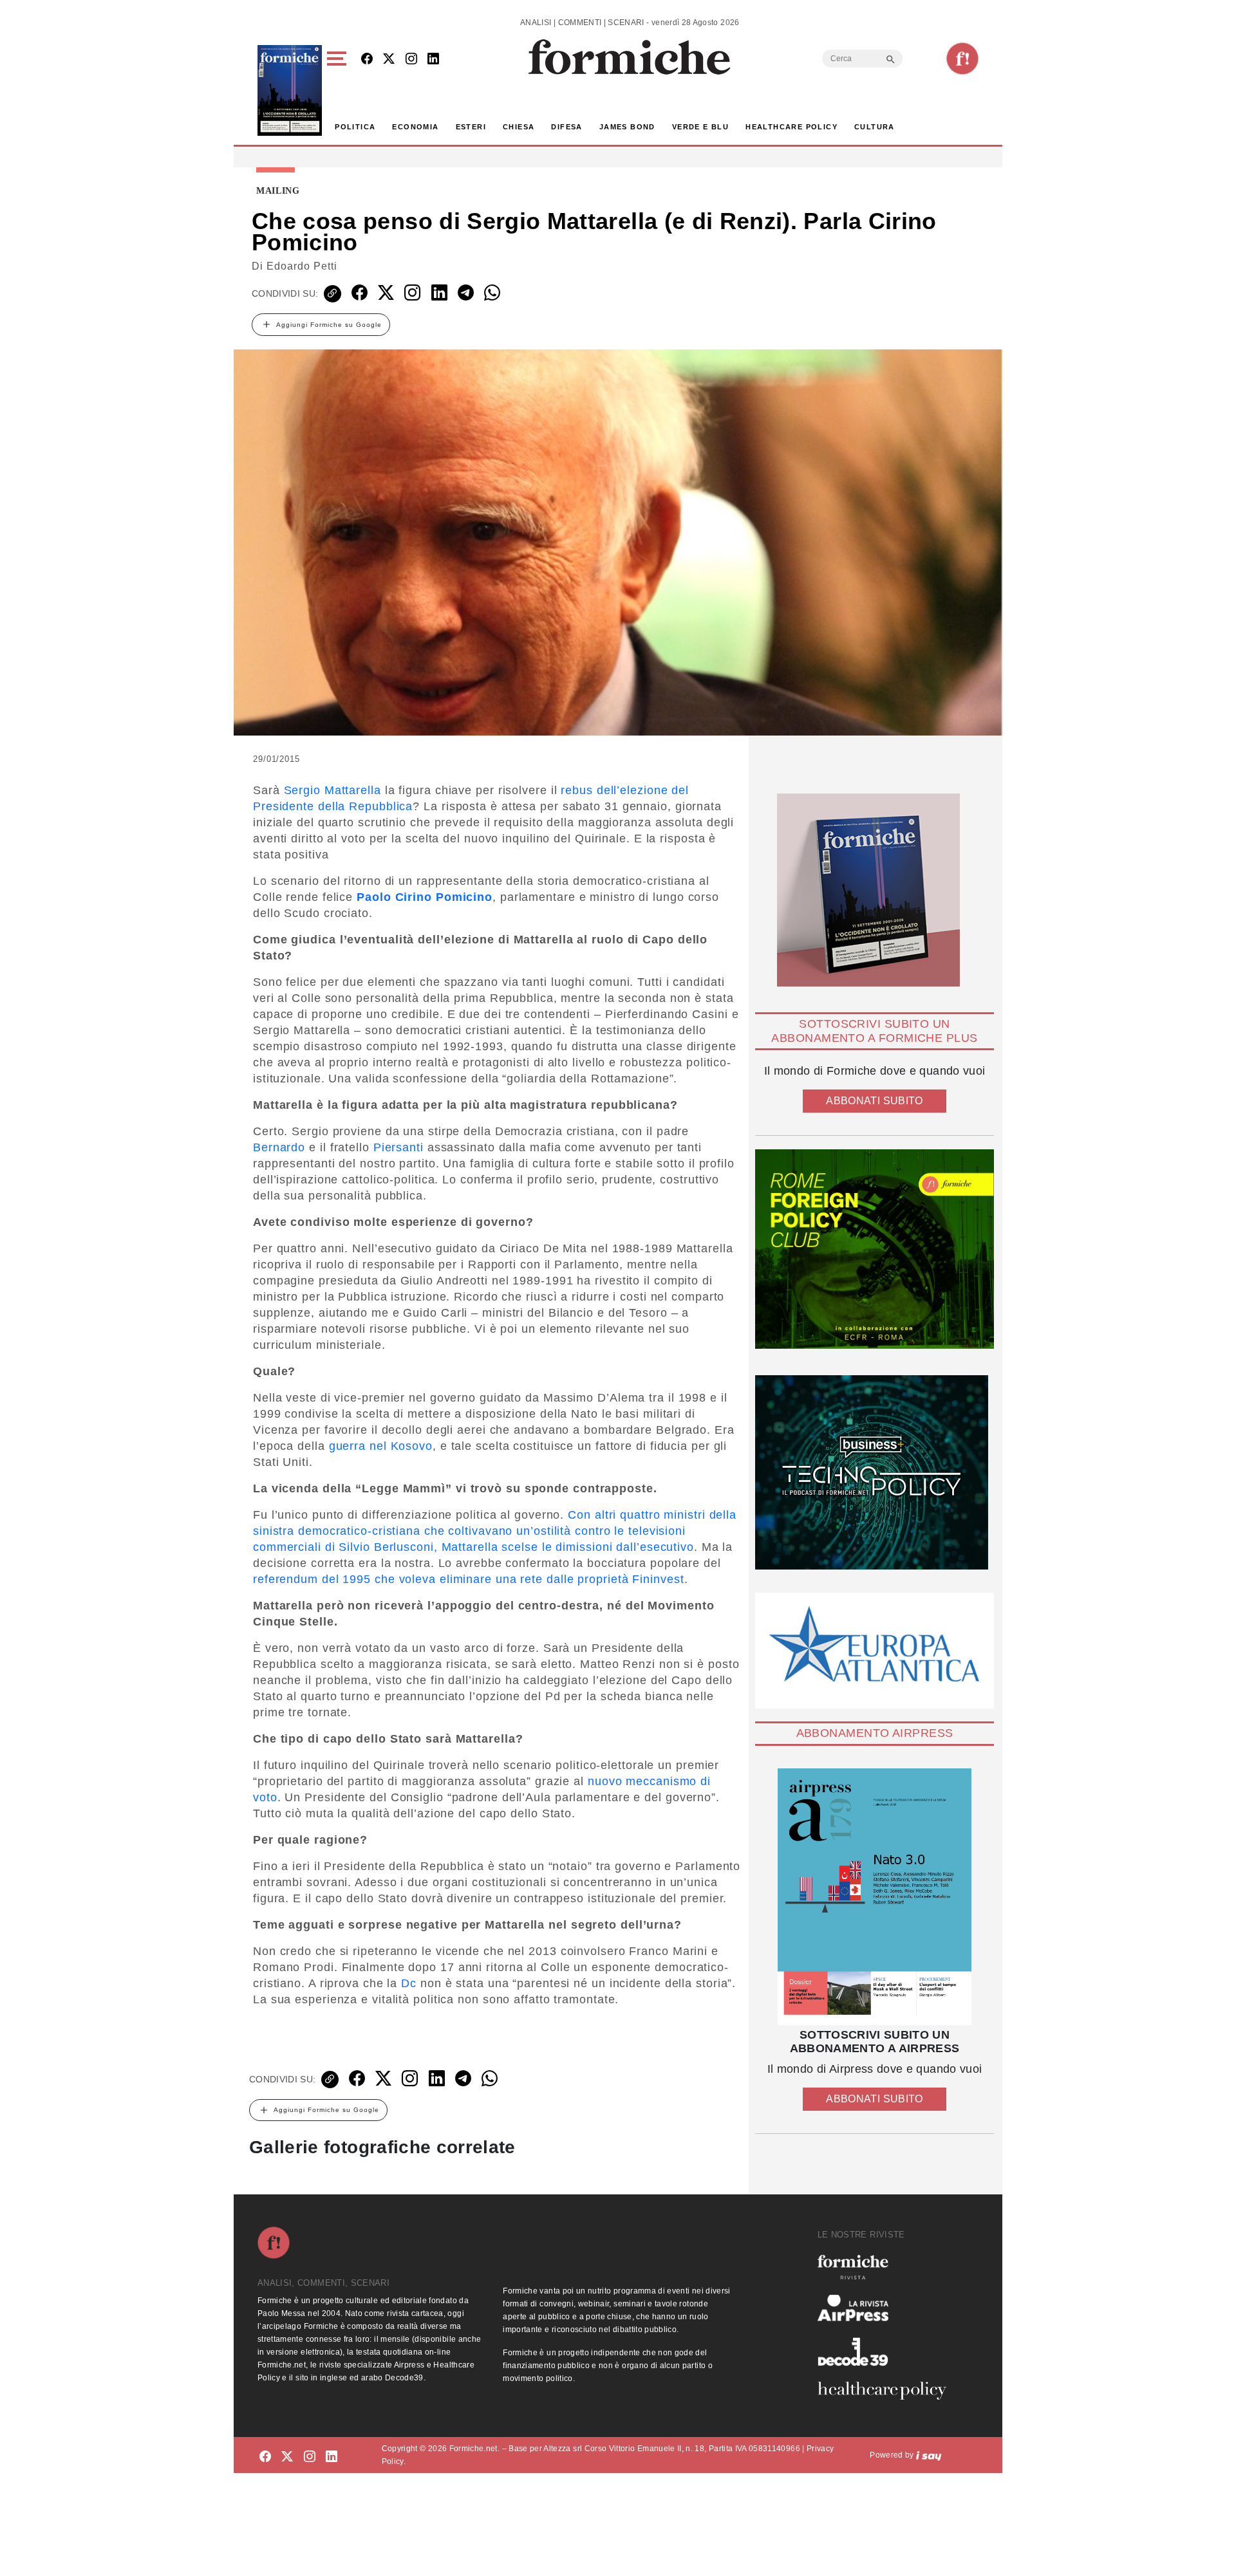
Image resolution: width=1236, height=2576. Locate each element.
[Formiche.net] (962, 59)
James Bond (627, 127)
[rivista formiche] (875, 1897)
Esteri (471, 127)
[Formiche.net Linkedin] (433, 60)
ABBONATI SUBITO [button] (874, 1101)
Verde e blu (700, 127)
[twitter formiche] (287, 2457)
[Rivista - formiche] (887, 2267)
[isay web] (929, 2455)
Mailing (278, 191)
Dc (409, 1983)
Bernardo (279, 1147)
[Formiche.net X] (389, 60)
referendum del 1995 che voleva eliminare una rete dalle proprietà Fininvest (469, 1579)
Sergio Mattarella (332, 790)
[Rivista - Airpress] (887, 2308)
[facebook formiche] (265, 2457)
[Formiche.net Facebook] (367, 60)
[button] (339, 90)
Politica (355, 127)
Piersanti (398, 1147)
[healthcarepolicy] (887, 2391)
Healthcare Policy (791, 127)
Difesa (566, 127)
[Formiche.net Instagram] (411, 60)
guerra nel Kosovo (381, 1446)
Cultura (875, 127)
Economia (415, 127)
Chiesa (519, 127)
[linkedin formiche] (332, 2457)
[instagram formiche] (310, 2457)
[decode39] (887, 2351)
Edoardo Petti (302, 266)
